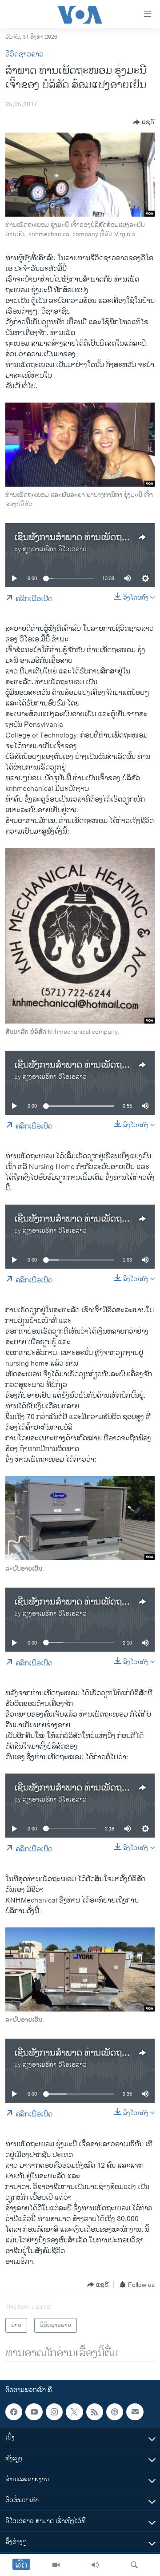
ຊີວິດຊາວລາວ (24, 54)
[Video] (56, 2565)
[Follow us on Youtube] (34, 2412)
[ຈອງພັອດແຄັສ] (135, 2412)
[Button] (144, 122)
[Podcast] (115, 2412)
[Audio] (95, 2565)
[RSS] (95, 2412)
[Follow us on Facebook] (14, 2412)
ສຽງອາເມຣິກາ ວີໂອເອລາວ (55, 549)
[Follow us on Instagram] (54, 2412)
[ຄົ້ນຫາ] (134, 2565)
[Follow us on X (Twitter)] (74, 2412)
